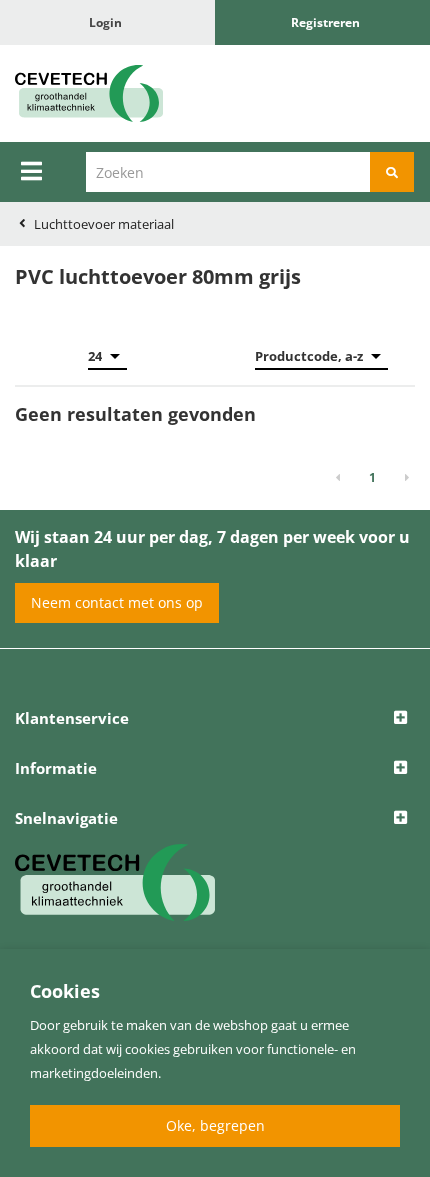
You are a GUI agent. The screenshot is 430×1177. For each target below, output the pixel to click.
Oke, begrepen (215, 1125)
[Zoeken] (392, 172)
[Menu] (31, 171)
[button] (215, 719)
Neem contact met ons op (117, 602)
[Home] (107, 93)
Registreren (325, 22)
